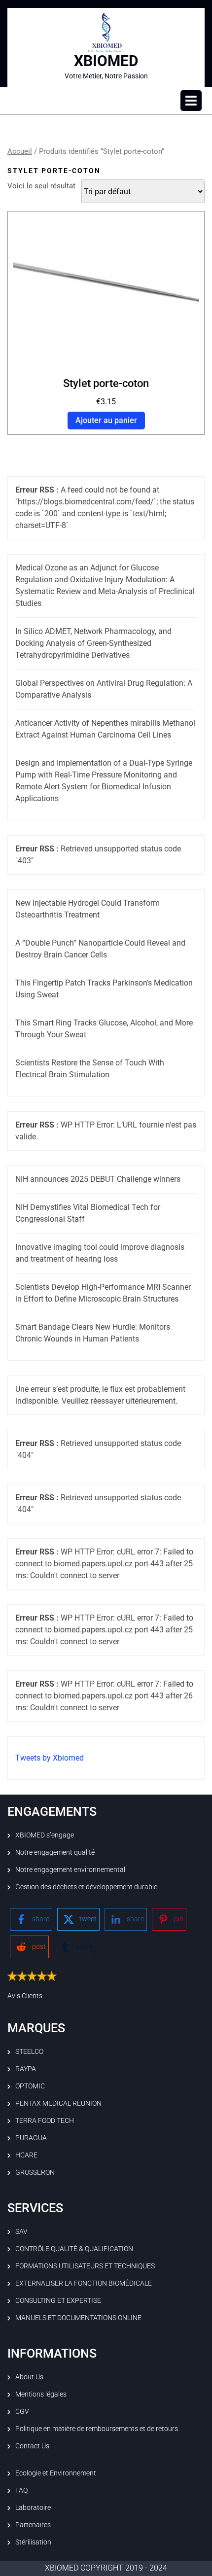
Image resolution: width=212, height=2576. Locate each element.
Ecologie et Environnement (56, 2473)
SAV (21, 2231)
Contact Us (32, 2446)
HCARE (26, 2155)
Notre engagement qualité (55, 1852)
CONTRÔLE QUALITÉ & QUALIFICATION (74, 2249)
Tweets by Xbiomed (50, 1758)
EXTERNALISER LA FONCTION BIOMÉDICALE (84, 2283)
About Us (29, 2377)
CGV (22, 2411)
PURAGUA (31, 2138)
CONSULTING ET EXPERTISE (58, 2300)
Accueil (20, 151)
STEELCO (29, 2051)
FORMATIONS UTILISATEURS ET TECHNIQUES (85, 2266)
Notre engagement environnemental (70, 1870)
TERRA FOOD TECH (45, 2120)
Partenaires (33, 2525)
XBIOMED (106, 61)
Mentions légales (41, 2394)
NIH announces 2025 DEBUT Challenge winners (98, 1179)
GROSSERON (35, 2172)
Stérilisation (33, 2542)
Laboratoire (33, 2507)
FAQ (21, 2490)
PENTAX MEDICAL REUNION (58, 2103)
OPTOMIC (30, 2086)
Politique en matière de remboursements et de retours (97, 2429)
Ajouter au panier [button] (106, 420)
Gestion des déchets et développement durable (86, 1887)
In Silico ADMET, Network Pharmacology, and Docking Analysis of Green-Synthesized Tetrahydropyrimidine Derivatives (93, 643)
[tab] (191, 101)
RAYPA (26, 2069)
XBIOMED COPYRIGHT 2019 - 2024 (106, 2568)
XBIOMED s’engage (45, 1835)
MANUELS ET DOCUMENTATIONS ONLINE (78, 2318)
